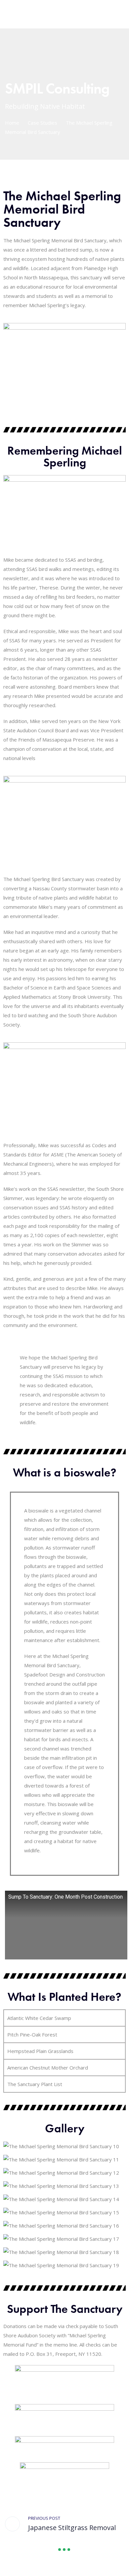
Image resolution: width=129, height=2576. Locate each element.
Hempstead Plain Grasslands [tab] (40, 2051)
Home (12, 123)
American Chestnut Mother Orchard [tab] (48, 2068)
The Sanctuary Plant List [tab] (35, 2084)
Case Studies (43, 123)
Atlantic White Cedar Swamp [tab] (39, 2018)
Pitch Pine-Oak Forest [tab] (32, 2034)
